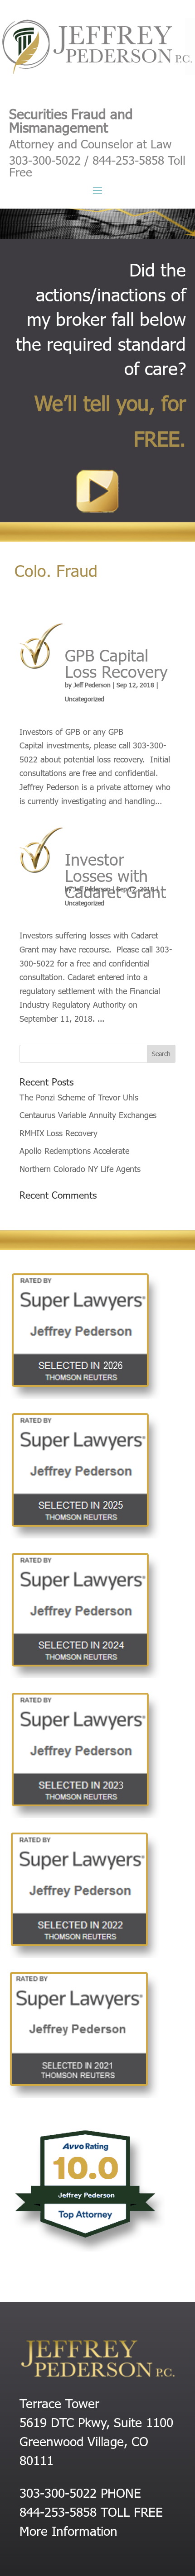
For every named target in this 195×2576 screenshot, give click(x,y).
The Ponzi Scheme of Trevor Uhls (79, 1097)
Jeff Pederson (92, 685)
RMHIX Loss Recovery (58, 1133)
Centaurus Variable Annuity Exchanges (88, 1115)
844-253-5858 (58, 2511)
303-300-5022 (58, 2492)
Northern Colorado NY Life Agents (80, 1169)
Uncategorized (85, 699)
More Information (68, 2530)
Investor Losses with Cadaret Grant (115, 875)
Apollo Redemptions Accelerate (74, 1150)
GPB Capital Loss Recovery (116, 663)
